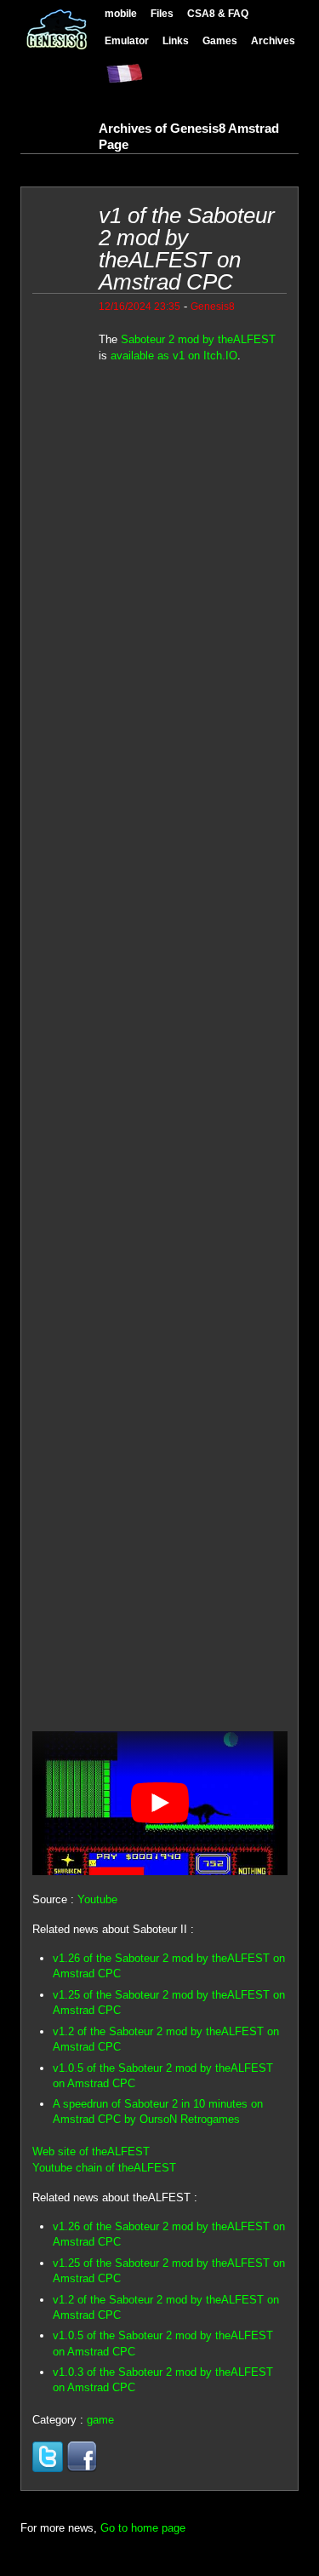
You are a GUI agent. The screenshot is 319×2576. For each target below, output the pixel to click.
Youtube (97, 1899)
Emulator (127, 40)
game (100, 2420)
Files (162, 13)
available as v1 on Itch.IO (174, 356)
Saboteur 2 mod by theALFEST (198, 339)
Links (176, 40)
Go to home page (143, 2528)
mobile (121, 13)
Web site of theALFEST (91, 2151)
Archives (273, 40)
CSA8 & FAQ (218, 13)
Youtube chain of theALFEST (104, 2168)
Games (220, 40)
